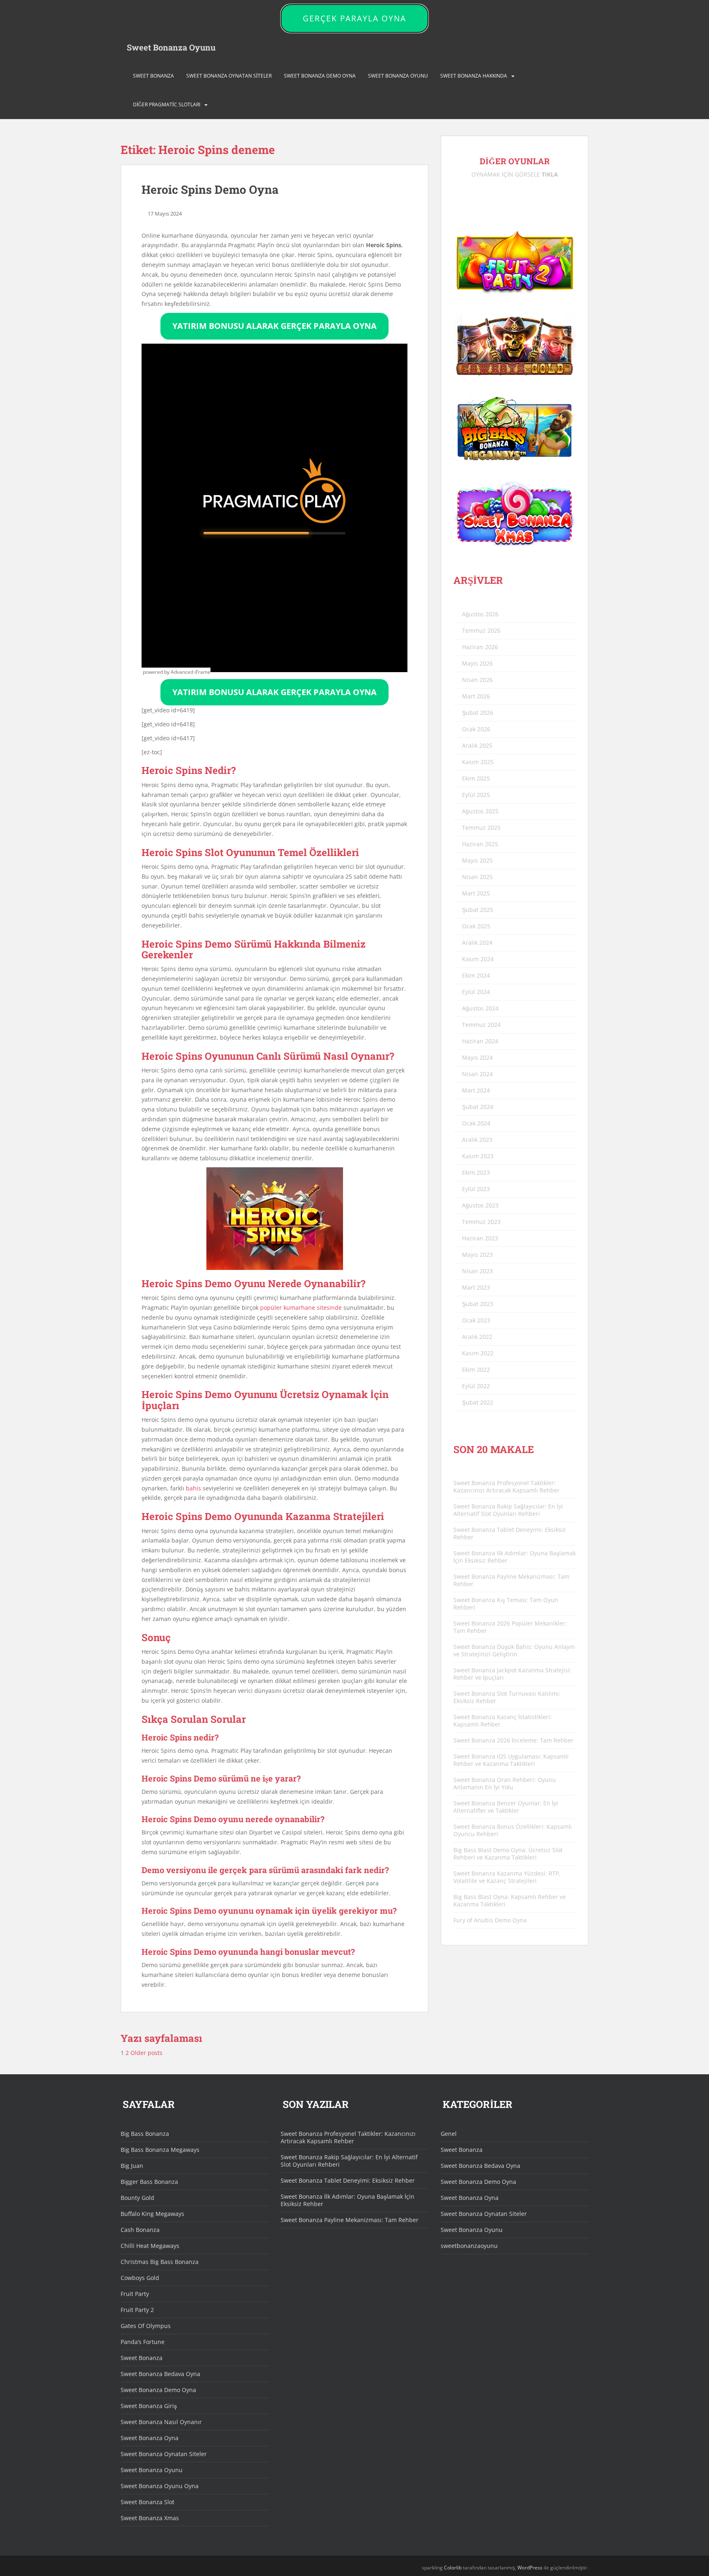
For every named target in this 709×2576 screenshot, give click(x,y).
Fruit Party (135, 2294)
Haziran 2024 (480, 1041)
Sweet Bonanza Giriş (149, 2406)
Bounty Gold (137, 2198)
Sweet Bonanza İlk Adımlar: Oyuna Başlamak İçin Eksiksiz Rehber (515, 1557)
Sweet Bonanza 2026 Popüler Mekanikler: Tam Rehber (510, 1627)
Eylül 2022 (476, 1386)
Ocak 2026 (476, 729)
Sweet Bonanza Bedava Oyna (160, 2374)
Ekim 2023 (476, 1172)
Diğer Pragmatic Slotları (167, 104)
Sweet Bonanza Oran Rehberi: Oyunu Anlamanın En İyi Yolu (505, 1783)
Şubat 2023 (478, 1304)
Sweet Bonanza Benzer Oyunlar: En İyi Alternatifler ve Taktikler (506, 1807)
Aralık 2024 (477, 942)
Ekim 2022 (476, 1370)
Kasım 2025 (478, 762)
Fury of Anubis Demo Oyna (490, 1920)
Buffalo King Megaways (152, 2214)
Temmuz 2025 (481, 828)
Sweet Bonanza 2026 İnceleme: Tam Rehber (513, 1740)
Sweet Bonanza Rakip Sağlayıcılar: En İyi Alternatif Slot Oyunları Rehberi (508, 1510)
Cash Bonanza (140, 2230)
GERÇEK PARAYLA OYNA (354, 18)
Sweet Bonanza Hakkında (474, 76)
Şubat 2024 (478, 1107)
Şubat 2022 (478, 1402)
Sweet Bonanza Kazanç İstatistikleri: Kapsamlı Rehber (503, 1721)
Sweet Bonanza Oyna (150, 2438)
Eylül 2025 (476, 795)
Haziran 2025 (480, 844)
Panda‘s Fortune (143, 2342)
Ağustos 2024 (480, 1008)
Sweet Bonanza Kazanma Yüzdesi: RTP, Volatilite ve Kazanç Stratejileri (507, 1877)
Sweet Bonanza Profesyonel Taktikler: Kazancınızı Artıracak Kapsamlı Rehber (507, 1487)
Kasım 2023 (478, 1156)
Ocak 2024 (476, 1123)
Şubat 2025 (478, 910)
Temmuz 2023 (481, 1222)
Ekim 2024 (476, 975)
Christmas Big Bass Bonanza (160, 2262)
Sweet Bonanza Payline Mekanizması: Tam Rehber (511, 1580)
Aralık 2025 (477, 745)
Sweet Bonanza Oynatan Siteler (229, 76)
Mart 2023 (476, 1287)
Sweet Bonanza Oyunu (171, 47)
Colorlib (453, 2568)
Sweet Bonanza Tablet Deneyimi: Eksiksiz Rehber (510, 1533)
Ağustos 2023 (480, 1205)
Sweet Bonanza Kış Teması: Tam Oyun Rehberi (506, 1604)
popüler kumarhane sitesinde (301, 1308)
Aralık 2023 (477, 1140)
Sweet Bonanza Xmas (150, 2518)
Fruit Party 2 (137, 2310)
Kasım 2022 (478, 1353)
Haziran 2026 (480, 647)
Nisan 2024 (477, 1074)
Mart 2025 (476, 893)
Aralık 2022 (477, 1337)
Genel (449, 2134)
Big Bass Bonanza (145, 2134)
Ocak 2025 (476, 926)
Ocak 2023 (476, 1320)
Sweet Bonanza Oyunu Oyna (160, 2486)
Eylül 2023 (476, 1189)
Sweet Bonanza (153, 76)
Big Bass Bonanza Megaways (160, 2150)
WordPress (530, 2568)
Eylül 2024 (476, 992)
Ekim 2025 (476, 778)
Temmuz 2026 (481, 630)
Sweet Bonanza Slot (148, 2502)
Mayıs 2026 (477, 663)
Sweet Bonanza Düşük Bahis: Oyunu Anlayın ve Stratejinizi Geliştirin (514, 1650)
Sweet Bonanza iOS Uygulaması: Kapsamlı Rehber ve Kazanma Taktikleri (511, 1760)
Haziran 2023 (480, 1238)
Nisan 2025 (477, 877)
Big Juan (132, 2166)
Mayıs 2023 (477, 1255)
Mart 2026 (476, 696)
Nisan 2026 (477, 680)
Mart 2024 (476, 1090)
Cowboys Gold (140, 2278)
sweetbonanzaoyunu (469, 2246)
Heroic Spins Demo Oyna (210, 189)
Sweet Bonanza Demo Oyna (320, 76)
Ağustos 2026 (480, 614)
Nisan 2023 (477, 1271)
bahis (193, 1488)
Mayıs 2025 (477, 860)
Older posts (147, 2053)
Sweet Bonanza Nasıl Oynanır (161, 2422)
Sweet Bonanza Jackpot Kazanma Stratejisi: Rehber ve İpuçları (512, 1674)
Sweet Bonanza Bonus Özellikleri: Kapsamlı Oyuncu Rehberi (513, 1830)
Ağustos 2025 (480, 811)
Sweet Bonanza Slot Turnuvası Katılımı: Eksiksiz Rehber (507, 1697)
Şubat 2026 (478, 713)
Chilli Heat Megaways (150, 2246)
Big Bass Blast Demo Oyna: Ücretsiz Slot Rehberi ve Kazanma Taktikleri (508, 1854)
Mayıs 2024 (477, 1057)
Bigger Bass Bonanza (149, 2182)
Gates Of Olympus (146, 2326)
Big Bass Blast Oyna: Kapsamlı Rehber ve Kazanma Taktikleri (510, 1900)
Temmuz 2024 (481, 1025)
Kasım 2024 (478, 959)
